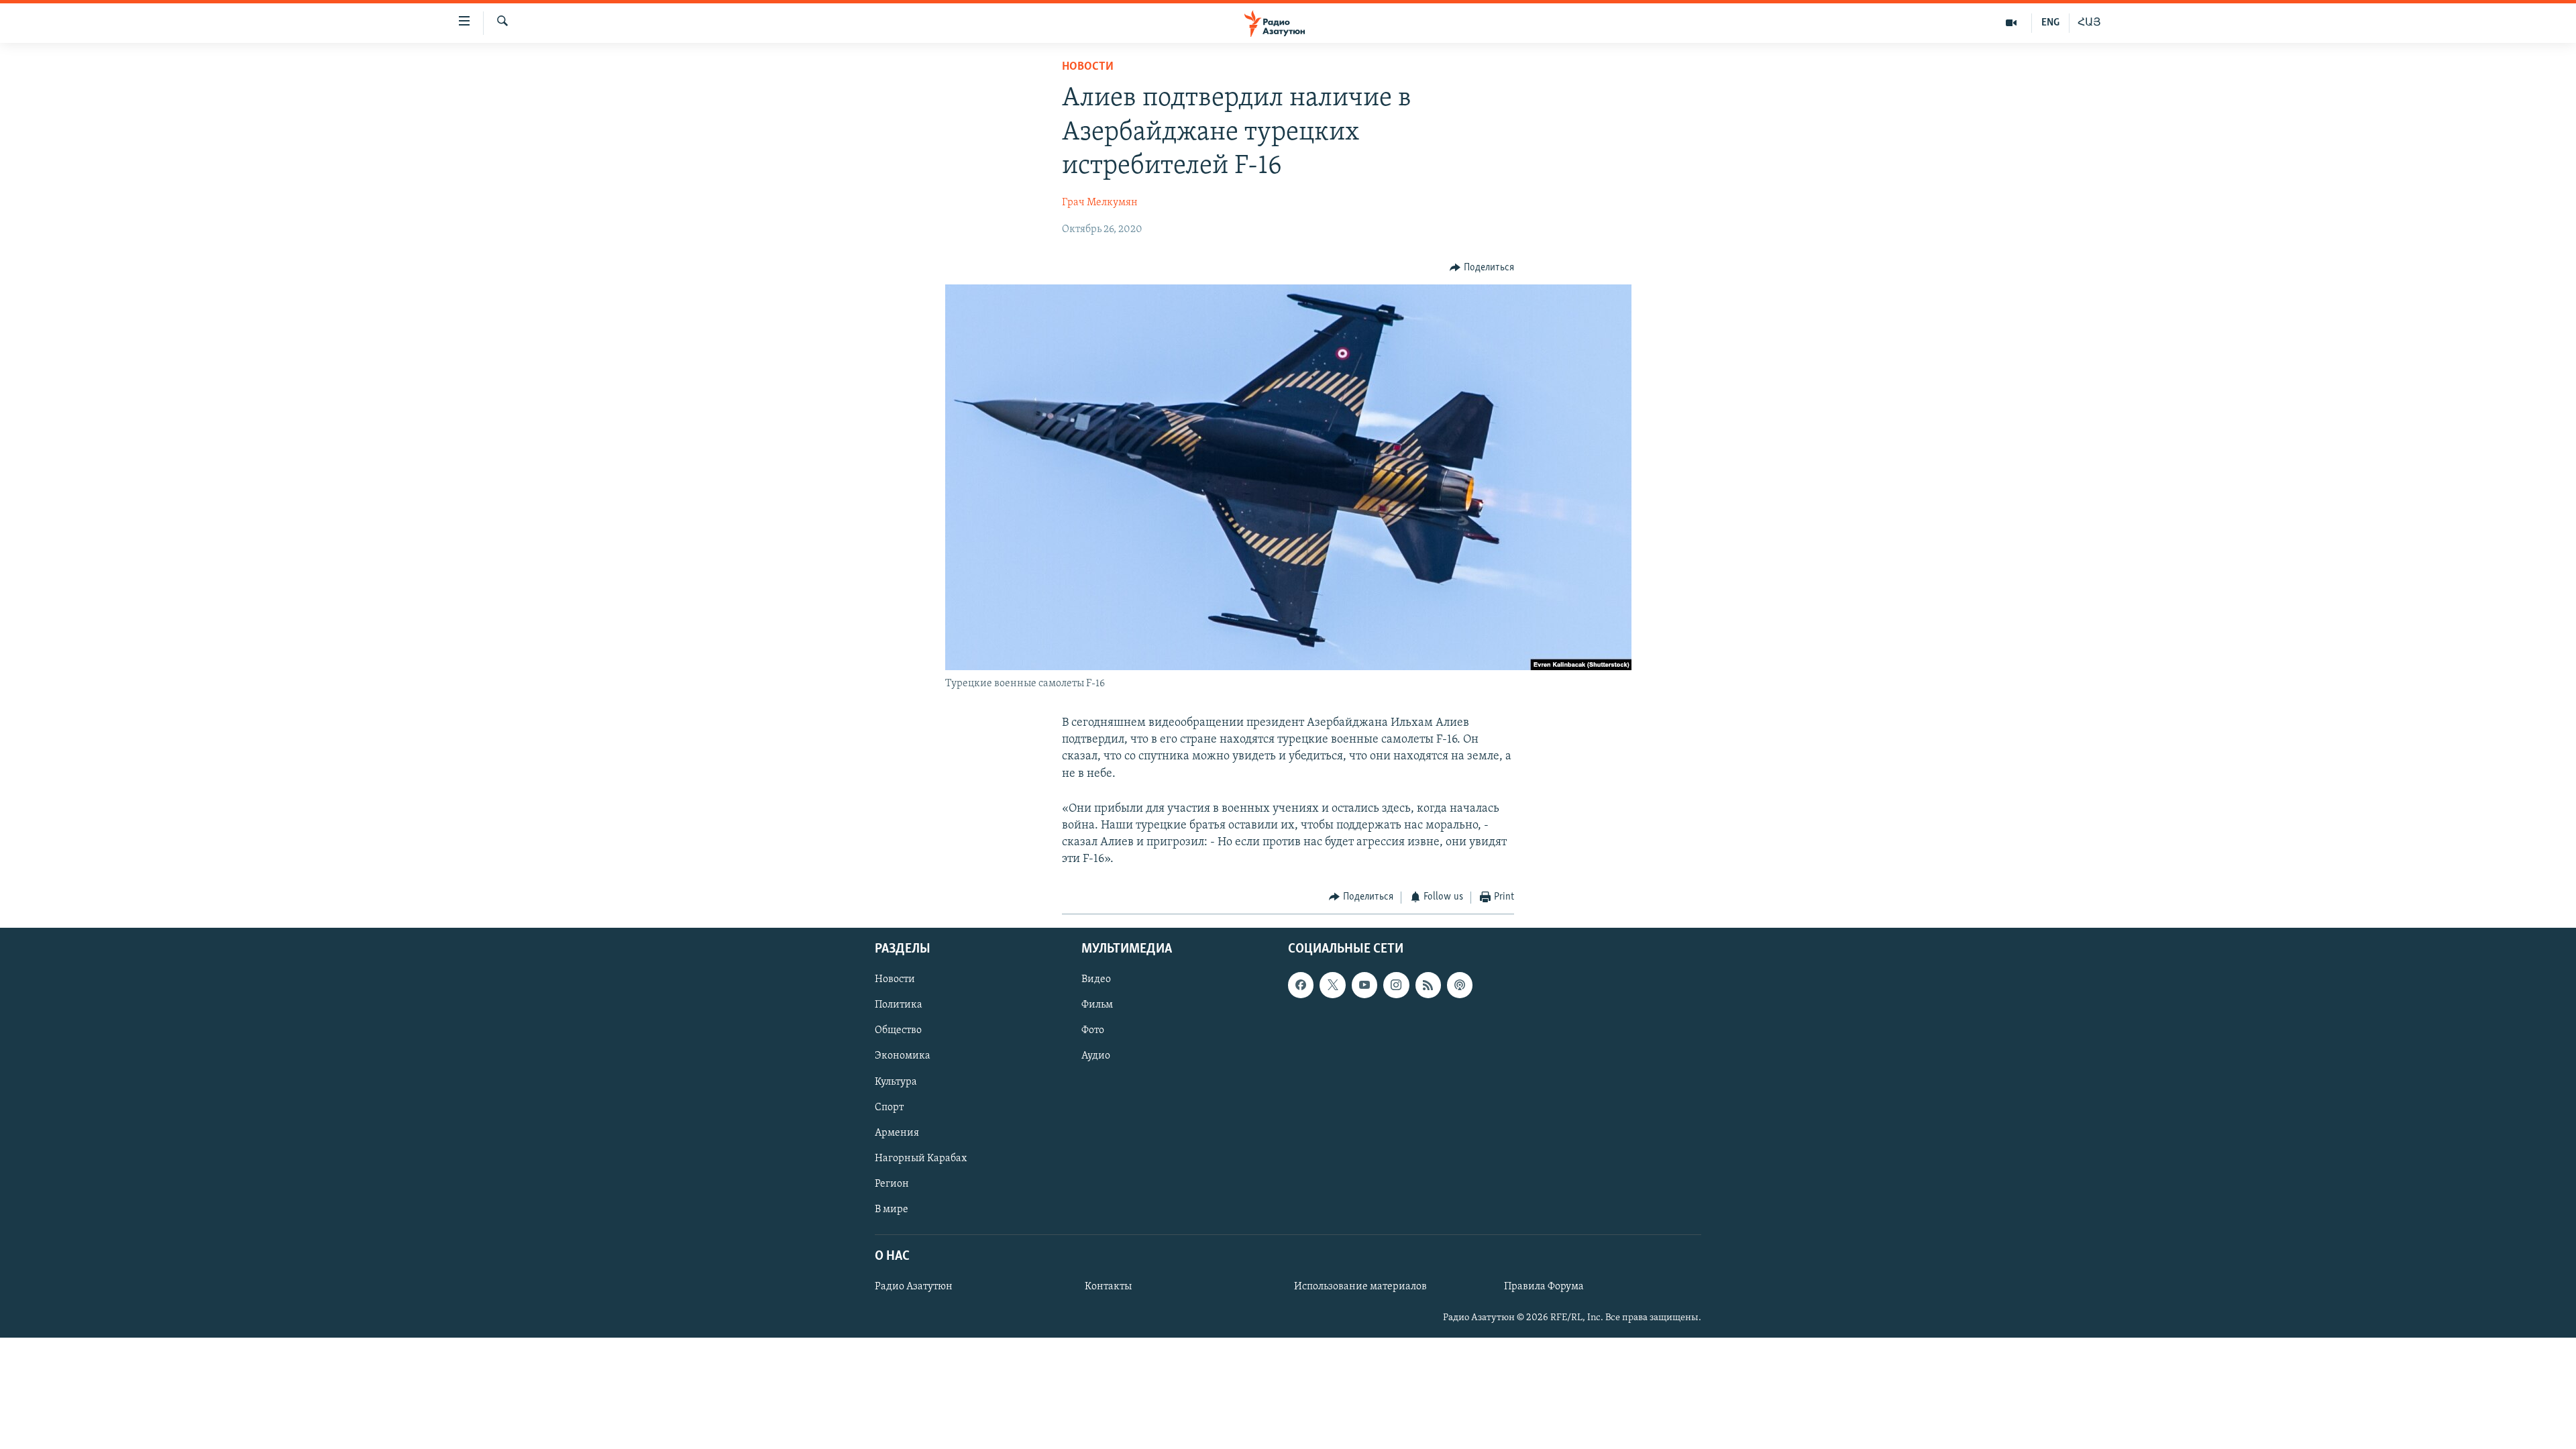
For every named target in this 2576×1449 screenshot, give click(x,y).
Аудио (1096, 1057)
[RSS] (1428, 985)
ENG (2050, 23)
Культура (896, 1082)
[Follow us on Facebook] (1301, 985)
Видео (1096, 979)
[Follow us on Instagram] (1396, 985)
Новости (1088, 67)
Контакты (1108, 1287)
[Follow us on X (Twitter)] (1332, 985)
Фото (1093, 1030)
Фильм (1097, 1005)
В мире (892, 1210)
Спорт (889, 1108)
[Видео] (2011, 23)
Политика (899, 1005)
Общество (898, 1030)
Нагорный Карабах (921, 1159)
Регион (892, 1184)
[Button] (1482, 268)
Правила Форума (1544, 1287)
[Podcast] (1460, 985)
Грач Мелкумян (1100, 203)
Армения (897, 1133)
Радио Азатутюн (914, 1287)
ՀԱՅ (2089, 23)
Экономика (903, 1057)
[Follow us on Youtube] (1364, 985)
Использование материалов (1360, 1287)
